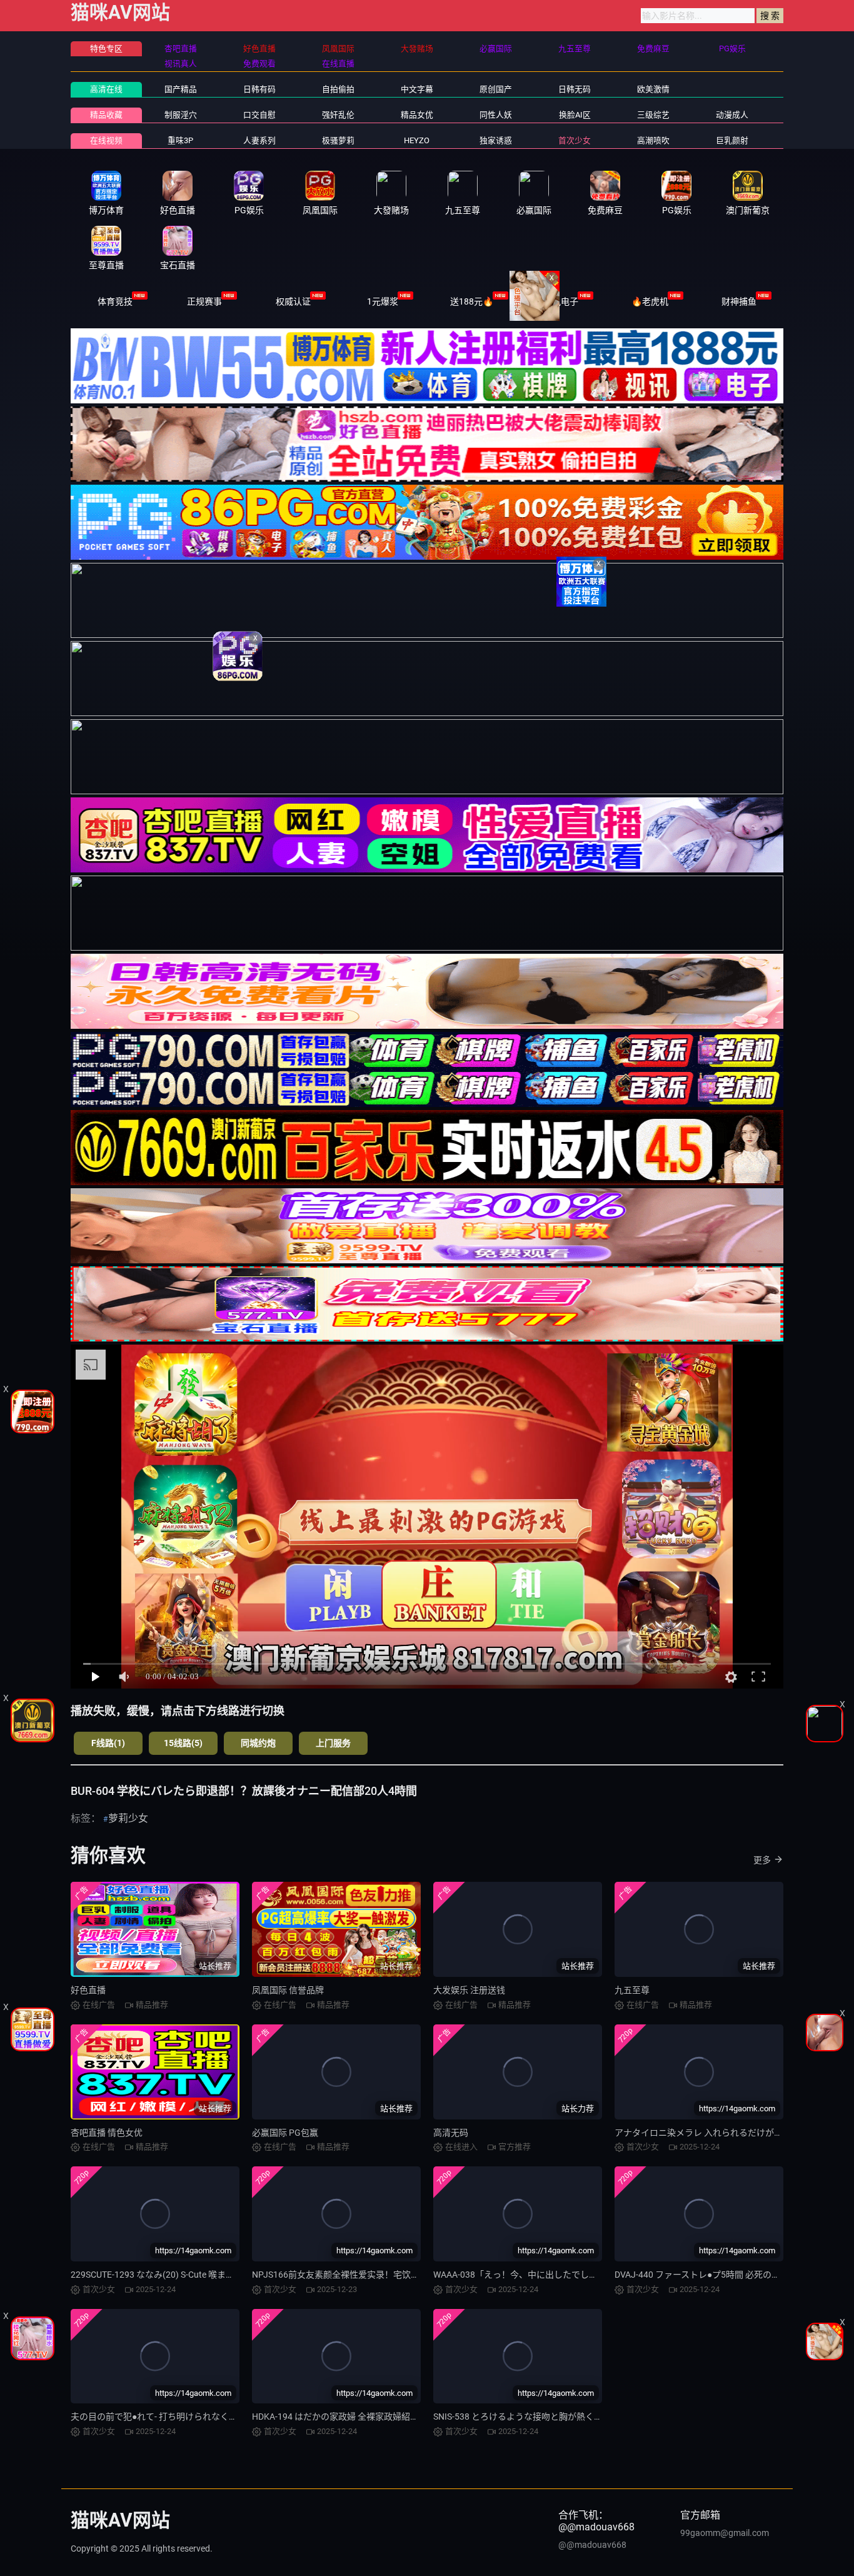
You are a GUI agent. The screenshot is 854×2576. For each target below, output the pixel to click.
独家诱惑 (496, 140)
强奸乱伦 (338, 115)
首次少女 (575, 140)
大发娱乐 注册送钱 (469, 1990)
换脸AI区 (575, 115)
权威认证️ (293, 301)
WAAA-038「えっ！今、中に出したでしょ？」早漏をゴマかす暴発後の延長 (581, 2275)
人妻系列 (259, 140)
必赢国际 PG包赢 (285, 2133)
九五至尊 (632, 1990)
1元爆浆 (383, 301)
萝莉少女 (128, 1818)
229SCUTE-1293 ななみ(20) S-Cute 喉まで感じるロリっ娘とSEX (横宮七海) (217, 2275)
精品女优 (417, 115)
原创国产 (496, 89)
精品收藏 (106, 115)
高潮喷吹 (653, 140)
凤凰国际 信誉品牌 (288, 1990)
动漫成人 (732, 115)
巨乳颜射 (732, 140)
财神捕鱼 (739, 301)
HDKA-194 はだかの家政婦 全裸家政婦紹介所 (340, 2417)
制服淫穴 (181, 115)
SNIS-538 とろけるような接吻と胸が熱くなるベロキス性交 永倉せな (567, 2417)
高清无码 (451, 2133)
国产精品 (181, 89)
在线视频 (106, 140)
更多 (762, 1860)
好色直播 (88, 1990)
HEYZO (417, 140)
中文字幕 (417, 89)
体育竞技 (115, 301)
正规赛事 (204, 301)
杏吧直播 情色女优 (107, 2133)
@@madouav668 (592, 2545)
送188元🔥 (472, 301)
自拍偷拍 (338, 89)
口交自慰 (259, 115)
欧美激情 (653, 89)
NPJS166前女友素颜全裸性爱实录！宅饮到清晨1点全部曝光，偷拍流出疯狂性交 (408, 2275)
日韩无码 (575, 89)
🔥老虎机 (650, 301)
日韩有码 (259, 89)
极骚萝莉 (338, 140)
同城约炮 (258, 1743)
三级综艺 (653, 115)
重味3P (180, 140)
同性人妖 (496, 115)
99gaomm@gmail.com (725, 2533)
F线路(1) (108, 1743)
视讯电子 (561, 301)
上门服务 (333, 1743)
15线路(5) (183, 1743)
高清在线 (106, 89)
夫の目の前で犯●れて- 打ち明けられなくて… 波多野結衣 (180, 2417)
